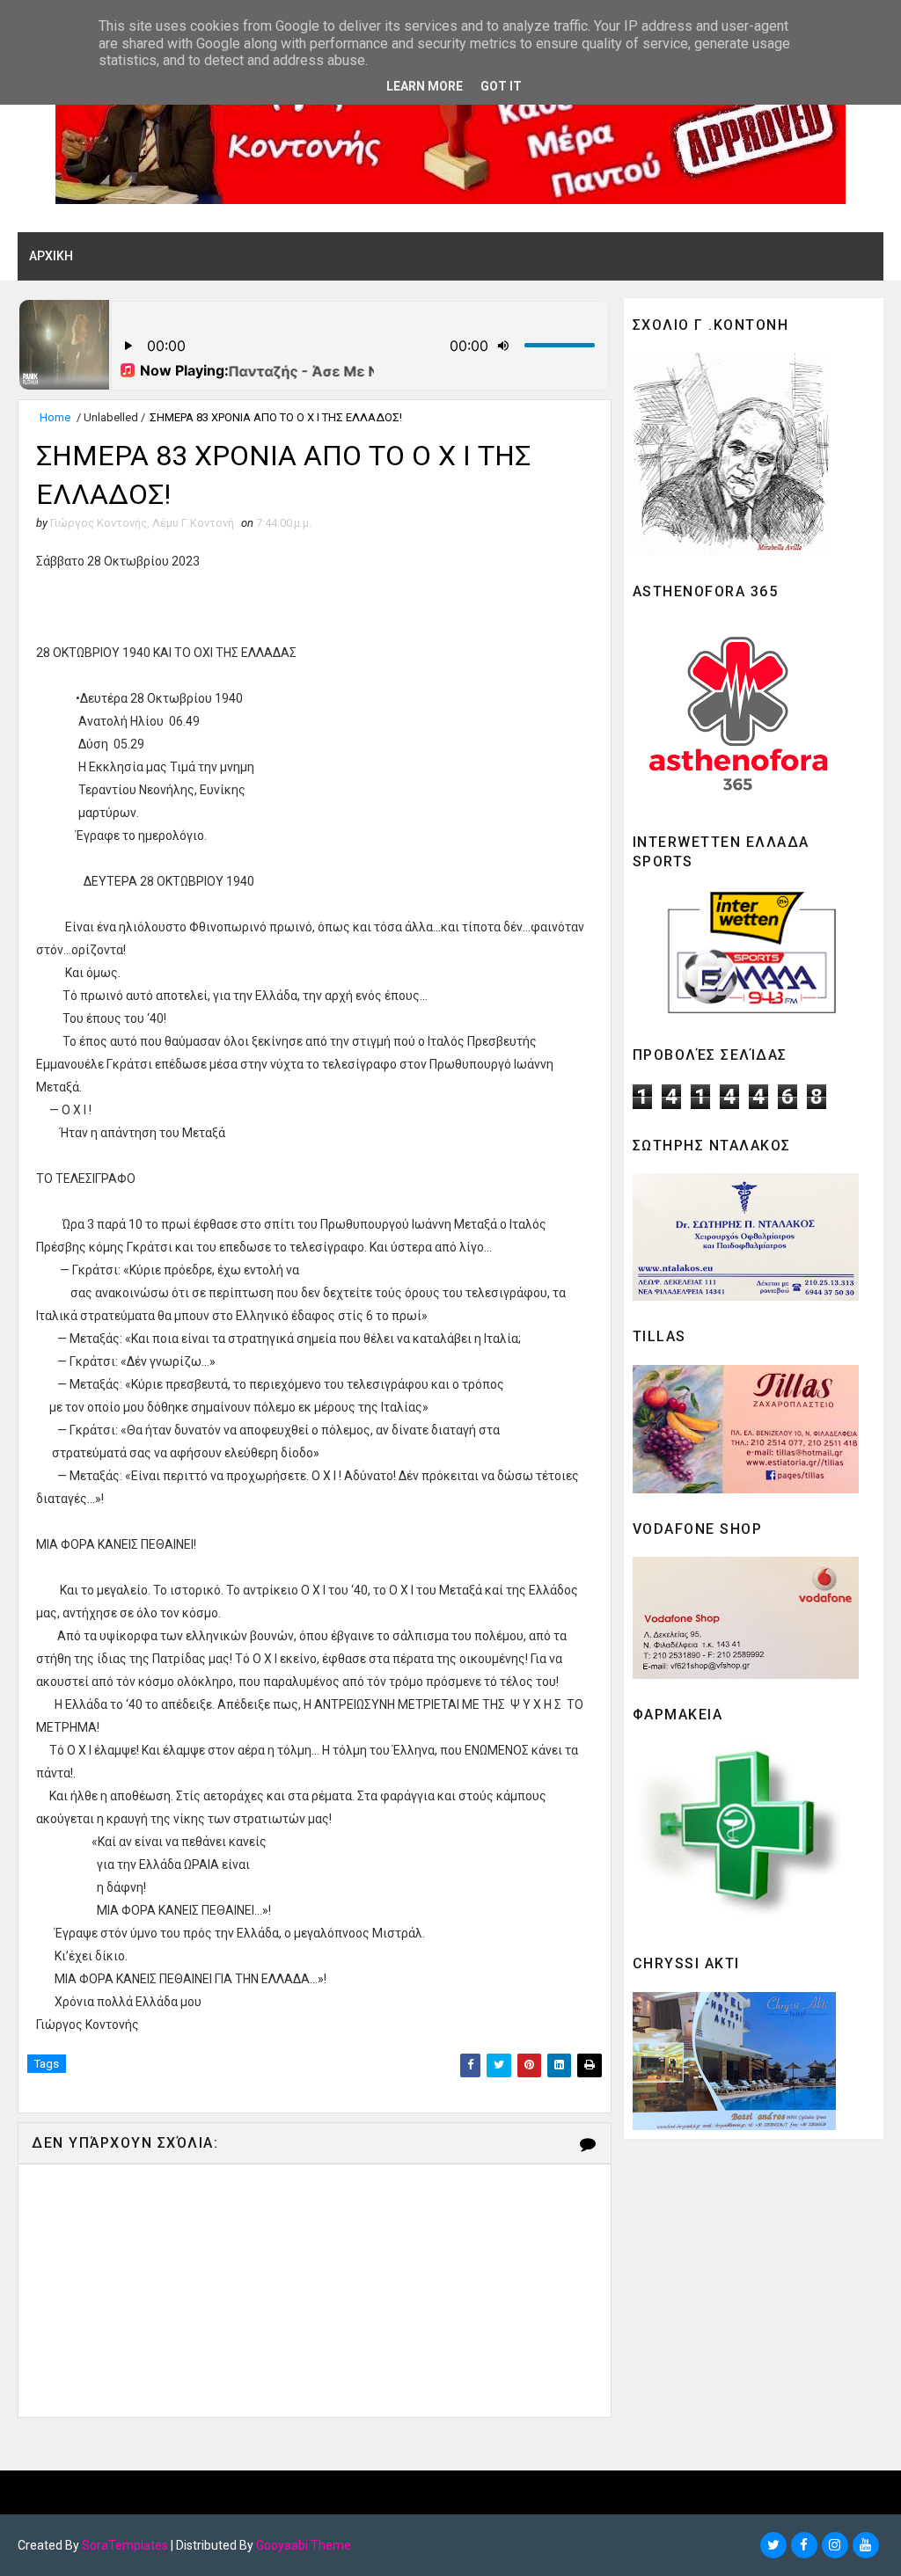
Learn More (425, 86)
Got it (501, 86)
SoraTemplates (125, 2545)
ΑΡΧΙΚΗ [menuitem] (51, 256)
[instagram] (835, 2545)
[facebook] (804, 2545)
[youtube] (866, 2545)
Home (55, 417)
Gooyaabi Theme (304, 2545)
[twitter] (773, 2545)
